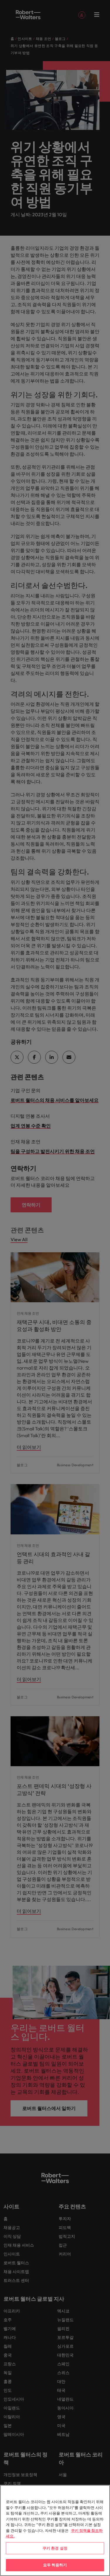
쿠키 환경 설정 (55, 2548)
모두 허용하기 (55, 2565)
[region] (55, 2530)
